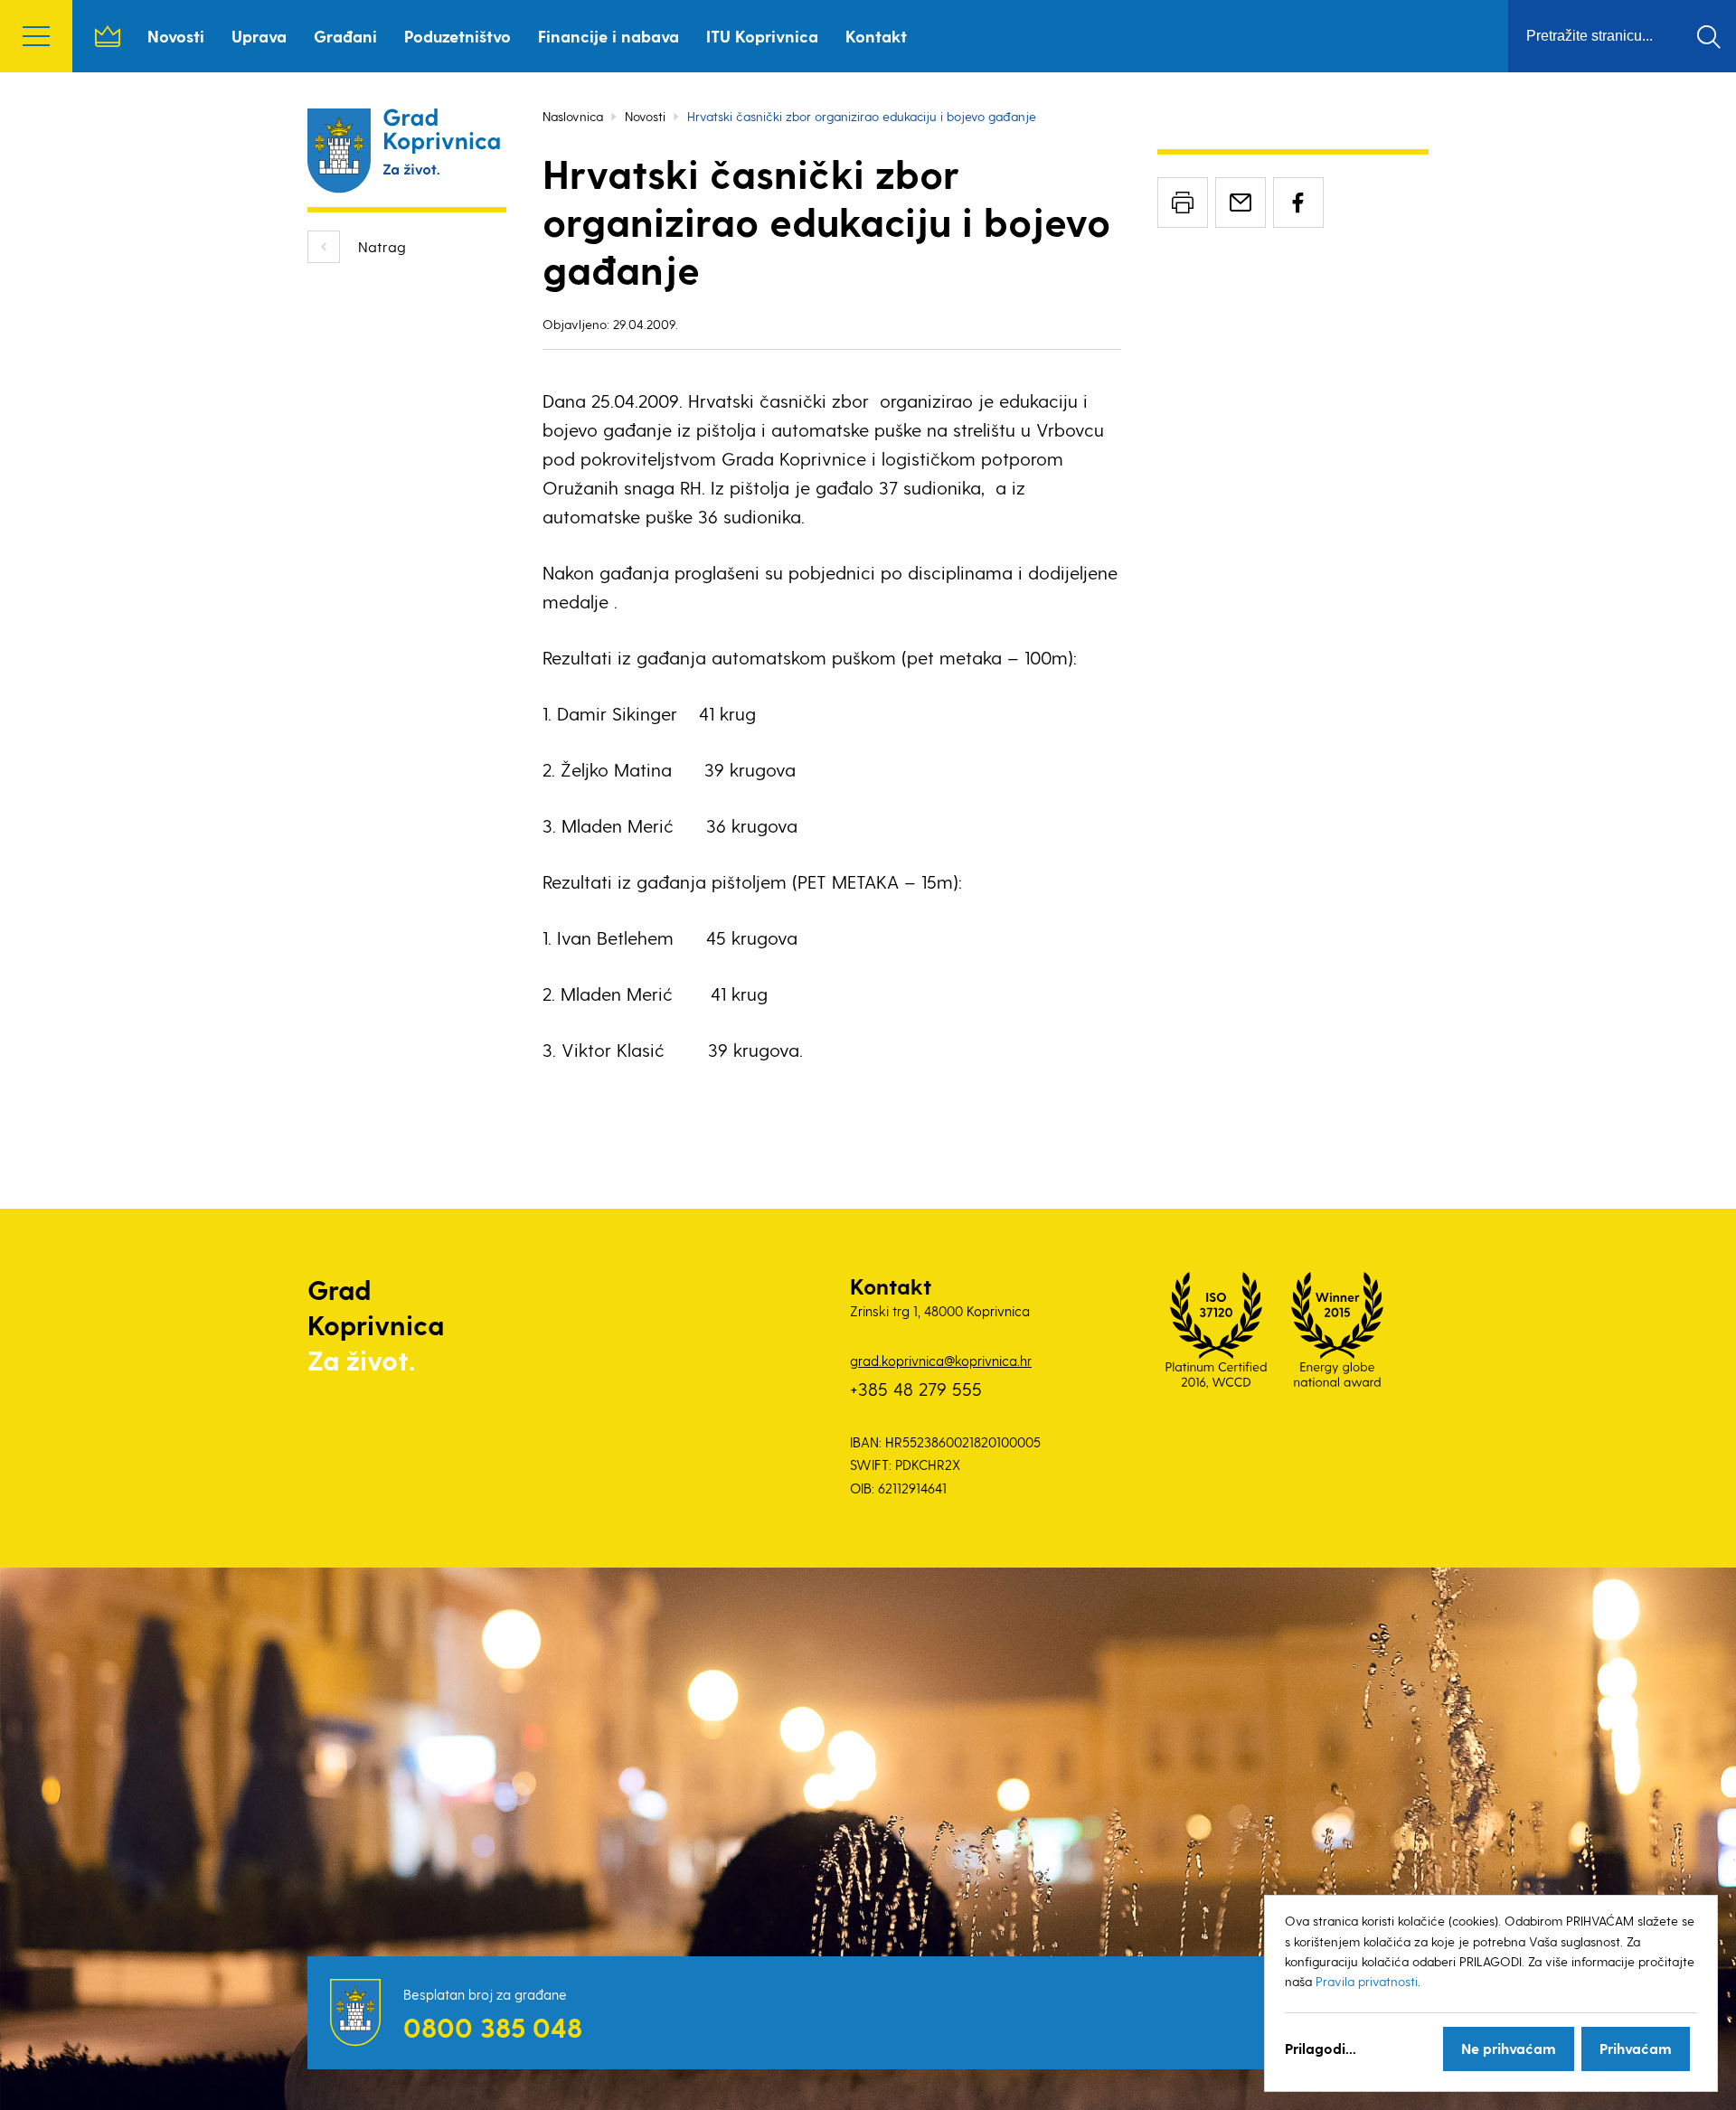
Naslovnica (108, 36)
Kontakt (876, 36)
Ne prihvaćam (1509, 2048)
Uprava (259, 36)
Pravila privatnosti (1367, 1981)
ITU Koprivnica (762, 36)
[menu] (36, 36)
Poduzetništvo (458, 36)
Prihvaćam (1636, 2048)
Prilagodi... (1321, 2048)
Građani (345, 36)
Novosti (176, 36)
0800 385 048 (493, 2027)
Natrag (382, 246)
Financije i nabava (609, 36)
